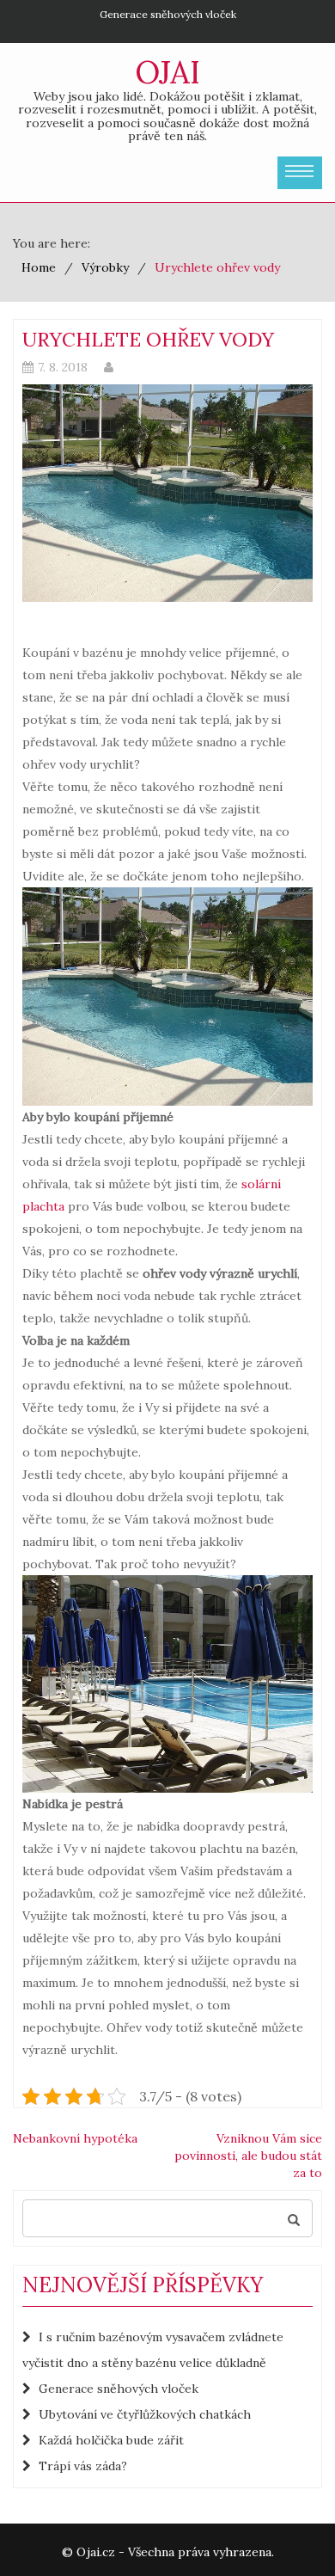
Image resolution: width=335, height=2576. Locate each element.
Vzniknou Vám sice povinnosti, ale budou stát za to (248, 2156)
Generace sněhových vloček (168, 14)
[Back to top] (287, 2528)
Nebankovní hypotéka (75, 2138)
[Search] (294, 2218)
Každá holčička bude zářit (111, 2440)
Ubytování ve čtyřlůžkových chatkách (145, 2414)
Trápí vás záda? (83, 2466)
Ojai (167, 72)
